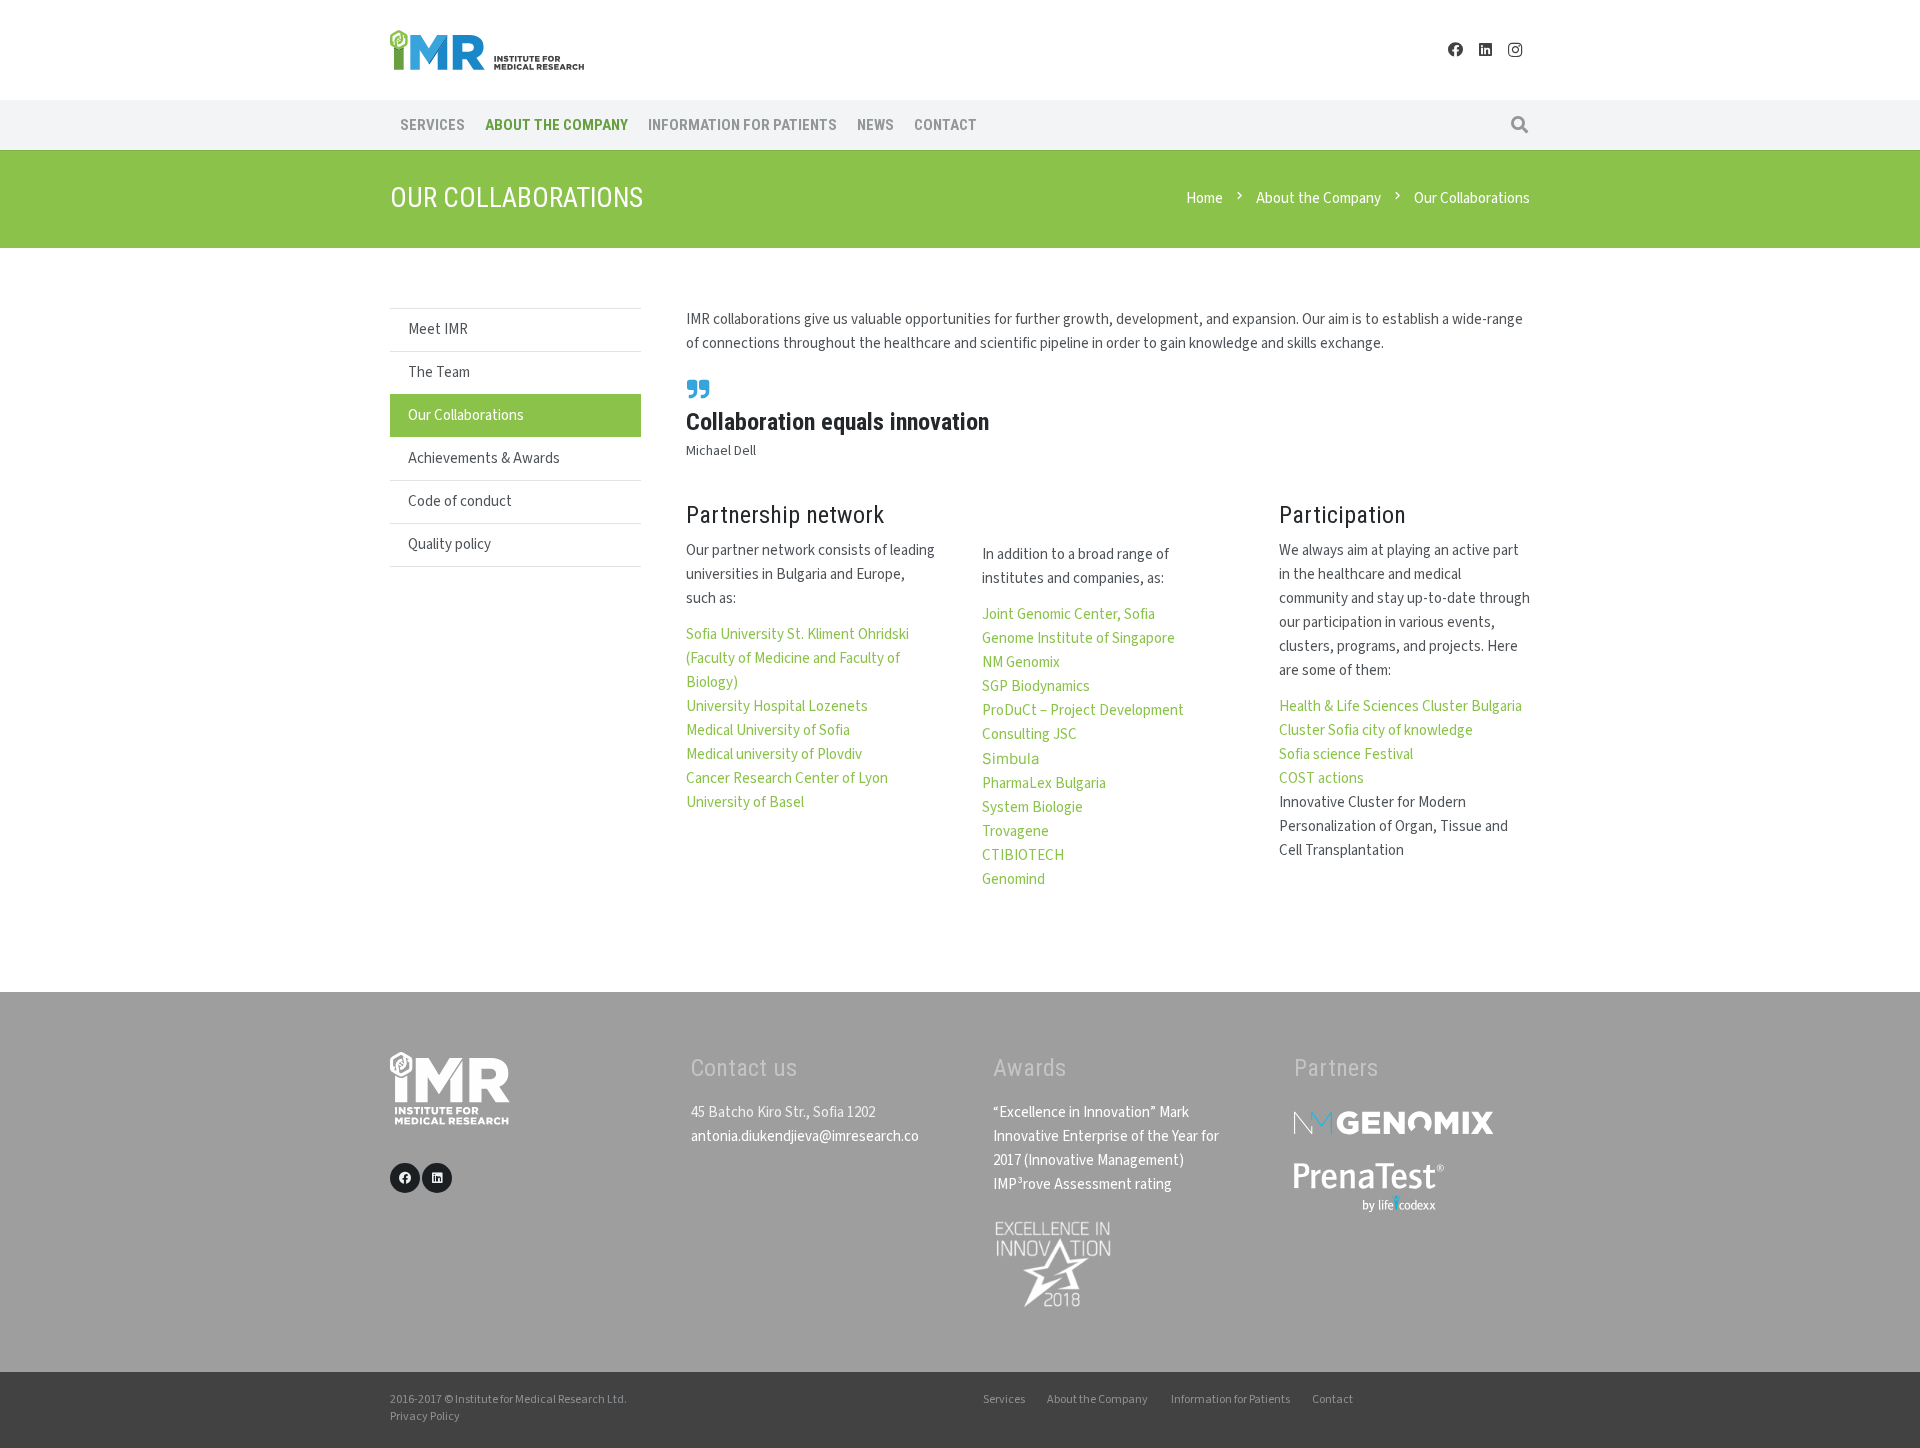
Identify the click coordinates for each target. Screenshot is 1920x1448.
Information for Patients (1230, 1399)
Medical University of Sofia (768, 730)
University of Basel (745, 802)
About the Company (1097, 1399)
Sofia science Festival (1346, 754)
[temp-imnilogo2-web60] (487, 50)
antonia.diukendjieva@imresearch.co (805, 1136)
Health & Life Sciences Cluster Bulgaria (1400, 706)
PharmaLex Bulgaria (1044, 783)
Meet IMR (438, 329)
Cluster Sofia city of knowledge (1376, 730)
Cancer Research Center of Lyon (787, 778)
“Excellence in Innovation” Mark (1091, 1112)
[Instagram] (1515, 50)
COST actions (1321, 778)
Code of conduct (460, 501)
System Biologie (1032, 807)
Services (1004, 1399)
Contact (1332, 1399)
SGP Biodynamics (1036, 686)
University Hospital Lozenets (777, 706)
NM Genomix (1021, 662)
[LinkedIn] (1485, 50)
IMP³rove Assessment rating (1082, 1184)
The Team (439, 372)
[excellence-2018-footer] (1052, 1264)
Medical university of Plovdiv (774, 754)
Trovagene (1015, 831)
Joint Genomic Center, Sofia (1068, 614)
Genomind (1013, 879)
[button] (1519, 125)
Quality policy (449, 544)
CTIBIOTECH (1023, 855)
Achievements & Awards (484, 458)
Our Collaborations (466, 415)
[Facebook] (1455, 50)
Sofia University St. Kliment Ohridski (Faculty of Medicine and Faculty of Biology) (797, 658)
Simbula (1010, 758)
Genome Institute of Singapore (1078, 638)
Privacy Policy (425, 1416)
